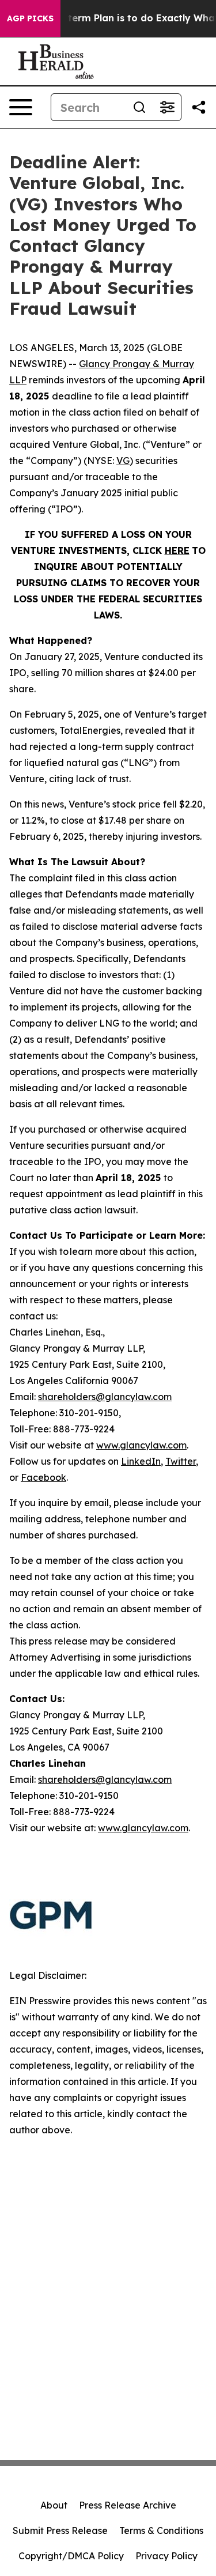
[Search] (139, 107)
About (54, 2505)
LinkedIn (141, 1461)
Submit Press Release (60, 2530)
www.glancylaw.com (141, 1445)
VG (123, 461)
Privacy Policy (166, 2556)
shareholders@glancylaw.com (105, 1397)
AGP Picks (30, 18)
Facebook (43, 1477)
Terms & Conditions (161, 2530)
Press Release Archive (128, 2505)
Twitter (181, 1461)
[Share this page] (199, 107)
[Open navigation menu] (21, 107)
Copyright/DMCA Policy (71, 2556)
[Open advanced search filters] (167, 107)
